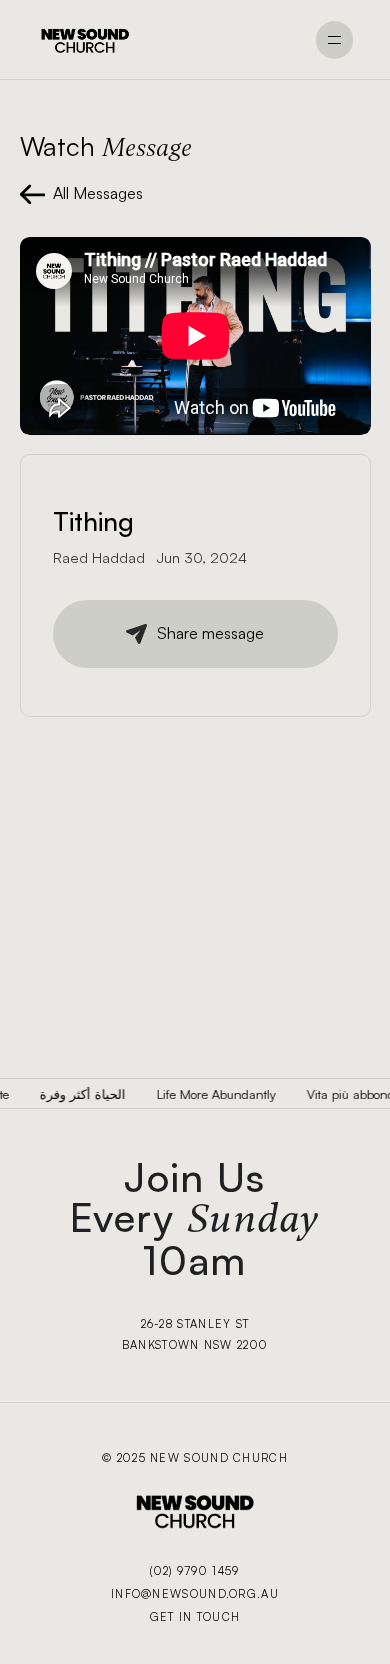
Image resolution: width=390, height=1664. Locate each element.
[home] (85, 40)
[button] (335, 40)
